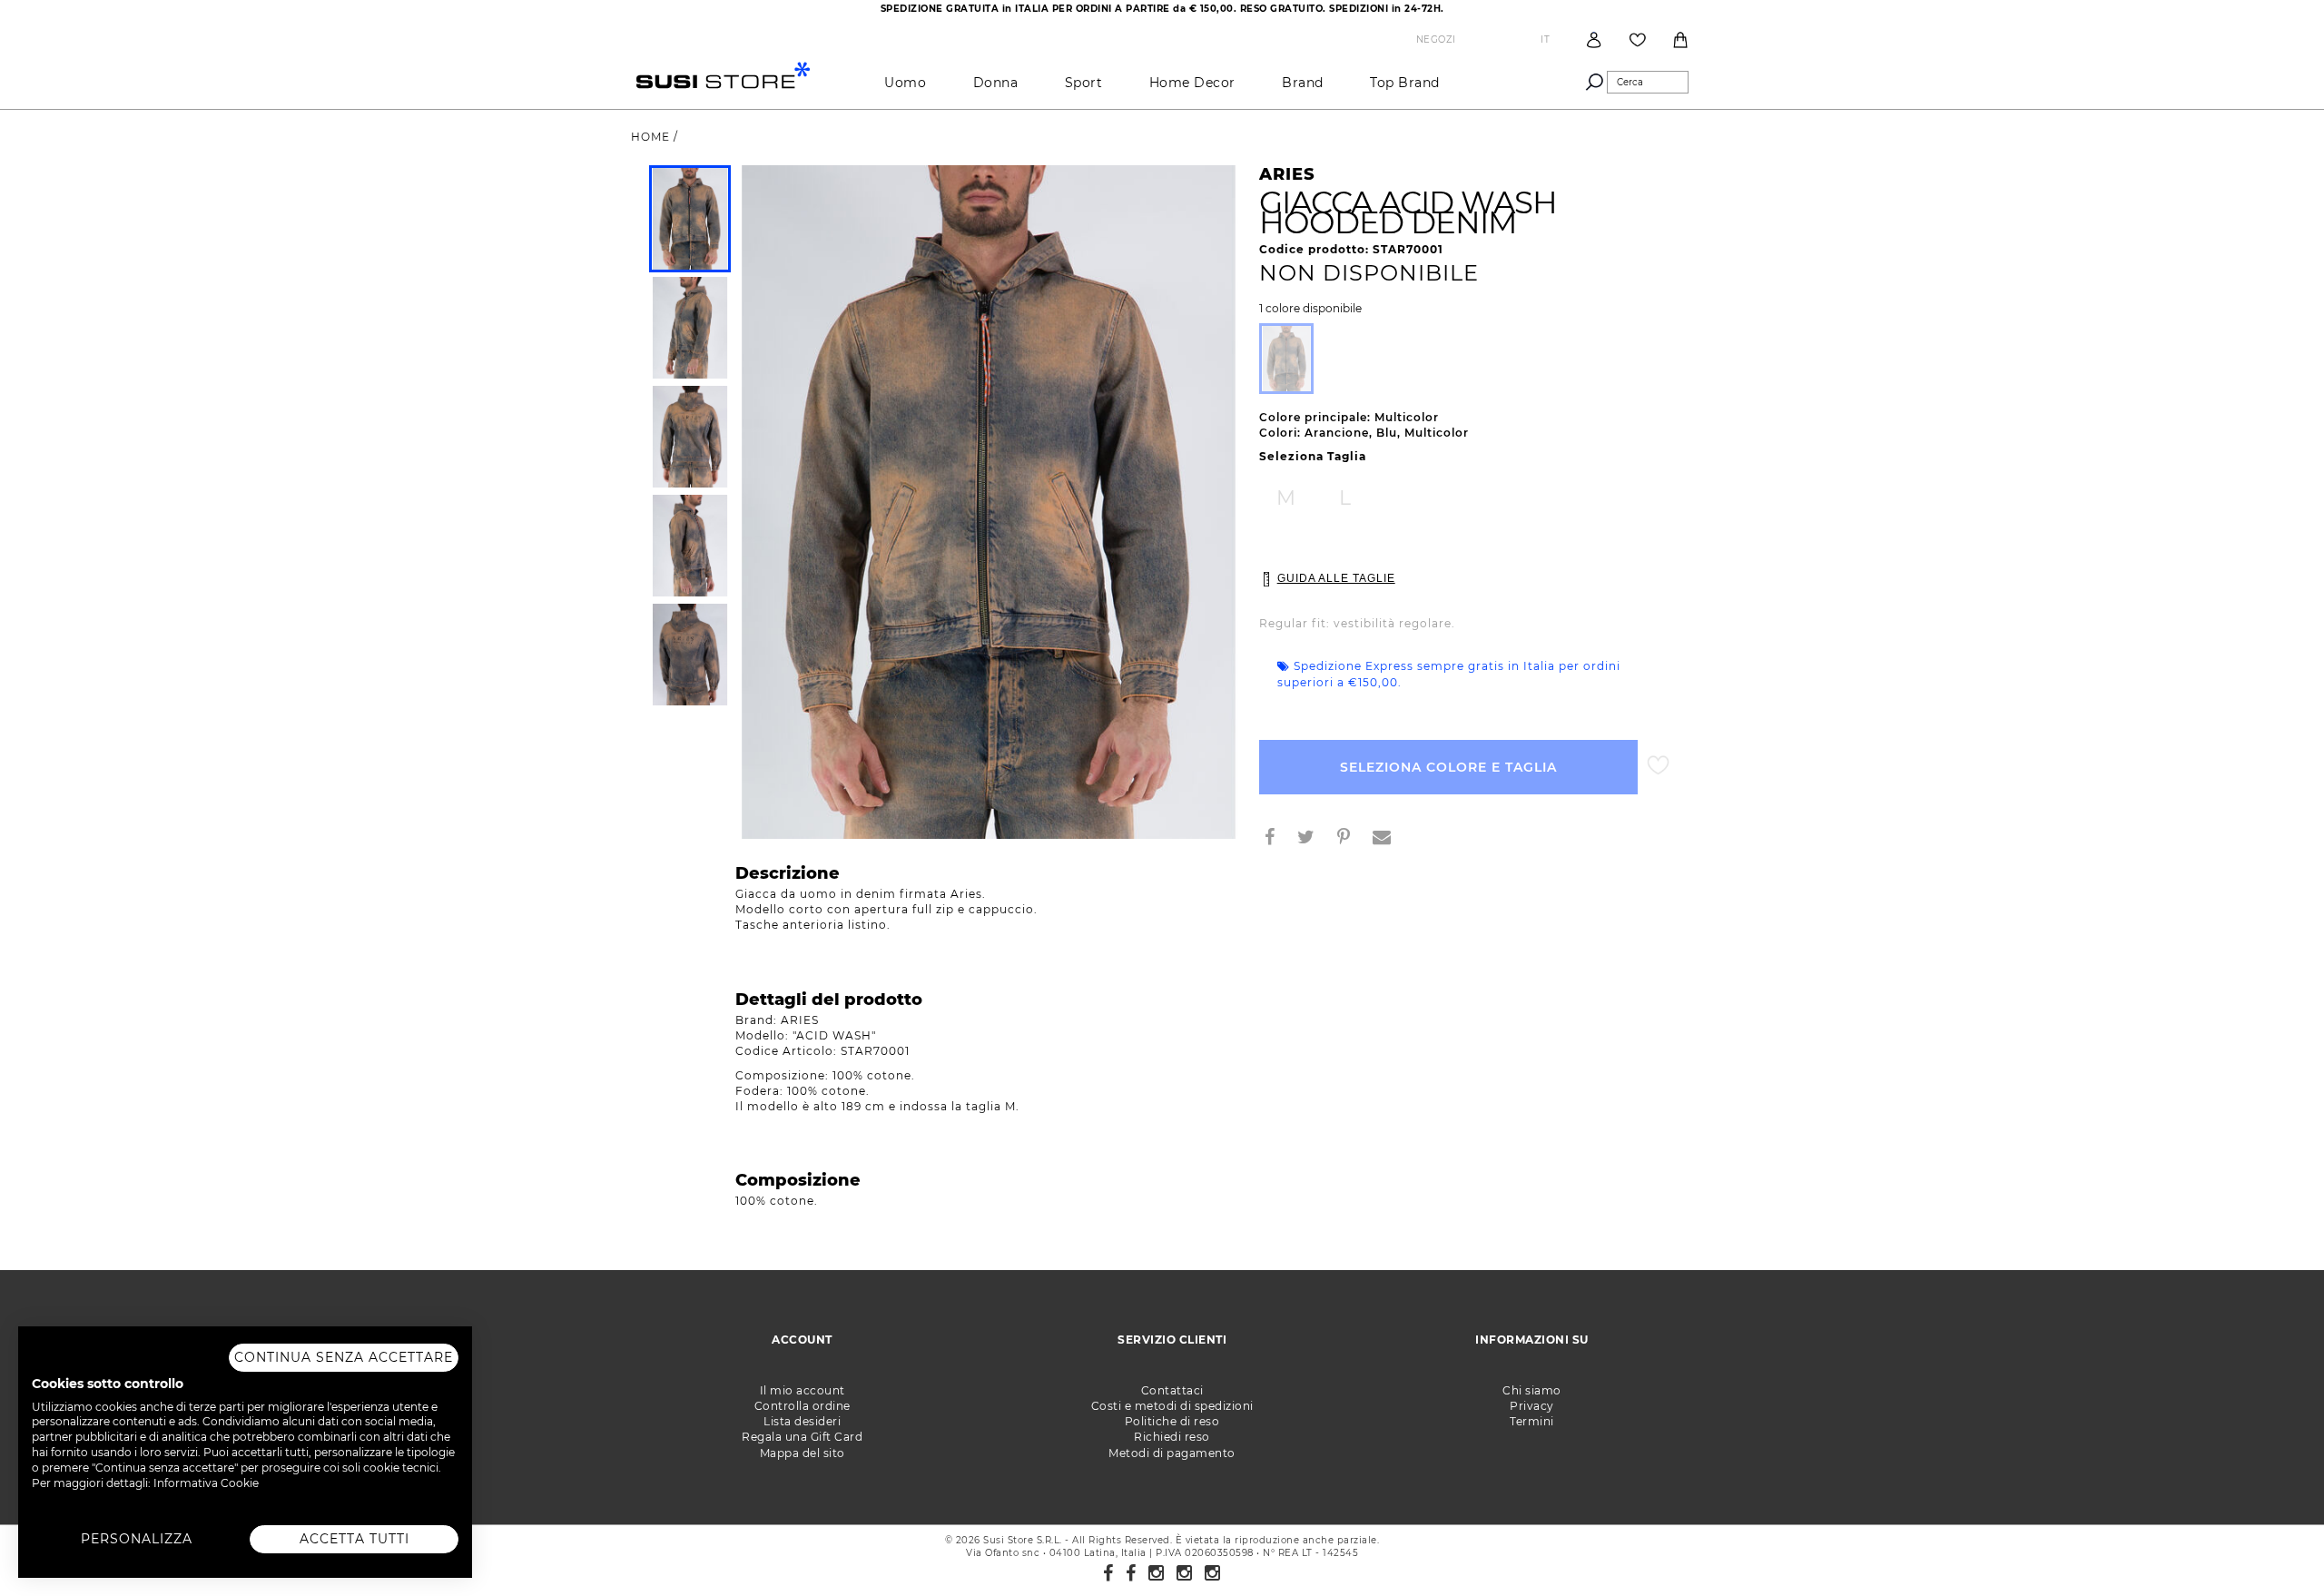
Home (652, 137)
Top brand (1405, 83)
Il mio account (803, 1390)
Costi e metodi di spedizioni (1172, 1406)
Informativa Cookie (206, 1483)
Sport (1084, 83)
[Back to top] (2273, 1545)
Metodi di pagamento (1172, 1453)
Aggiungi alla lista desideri (1658, 766)
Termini (1532, 1421)
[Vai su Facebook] (1108, 1573)
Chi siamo (1532, 1390)
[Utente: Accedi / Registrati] (1594, 39)
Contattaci (1172, 1390)
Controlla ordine (803, 1406)
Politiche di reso (1172, 1421)
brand (1303, 83)
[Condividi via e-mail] (1389, 839)
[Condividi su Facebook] (1277, 839)
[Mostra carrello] (1680, 40)
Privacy (1532, 1406)
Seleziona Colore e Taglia (1448, 767)
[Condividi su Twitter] (1313, 839)
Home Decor (1192, 83)
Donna (996, 83)
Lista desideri (802, 1421)
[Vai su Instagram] (1157, 1573)
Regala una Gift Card (802, 1437)
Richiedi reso (1172, 1437)
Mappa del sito (803, 1453)
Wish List (1638, 40)
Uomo (905, 83)
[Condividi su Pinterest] (1351, 839)
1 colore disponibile (1310, 309)
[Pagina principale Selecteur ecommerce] (723, 74)
